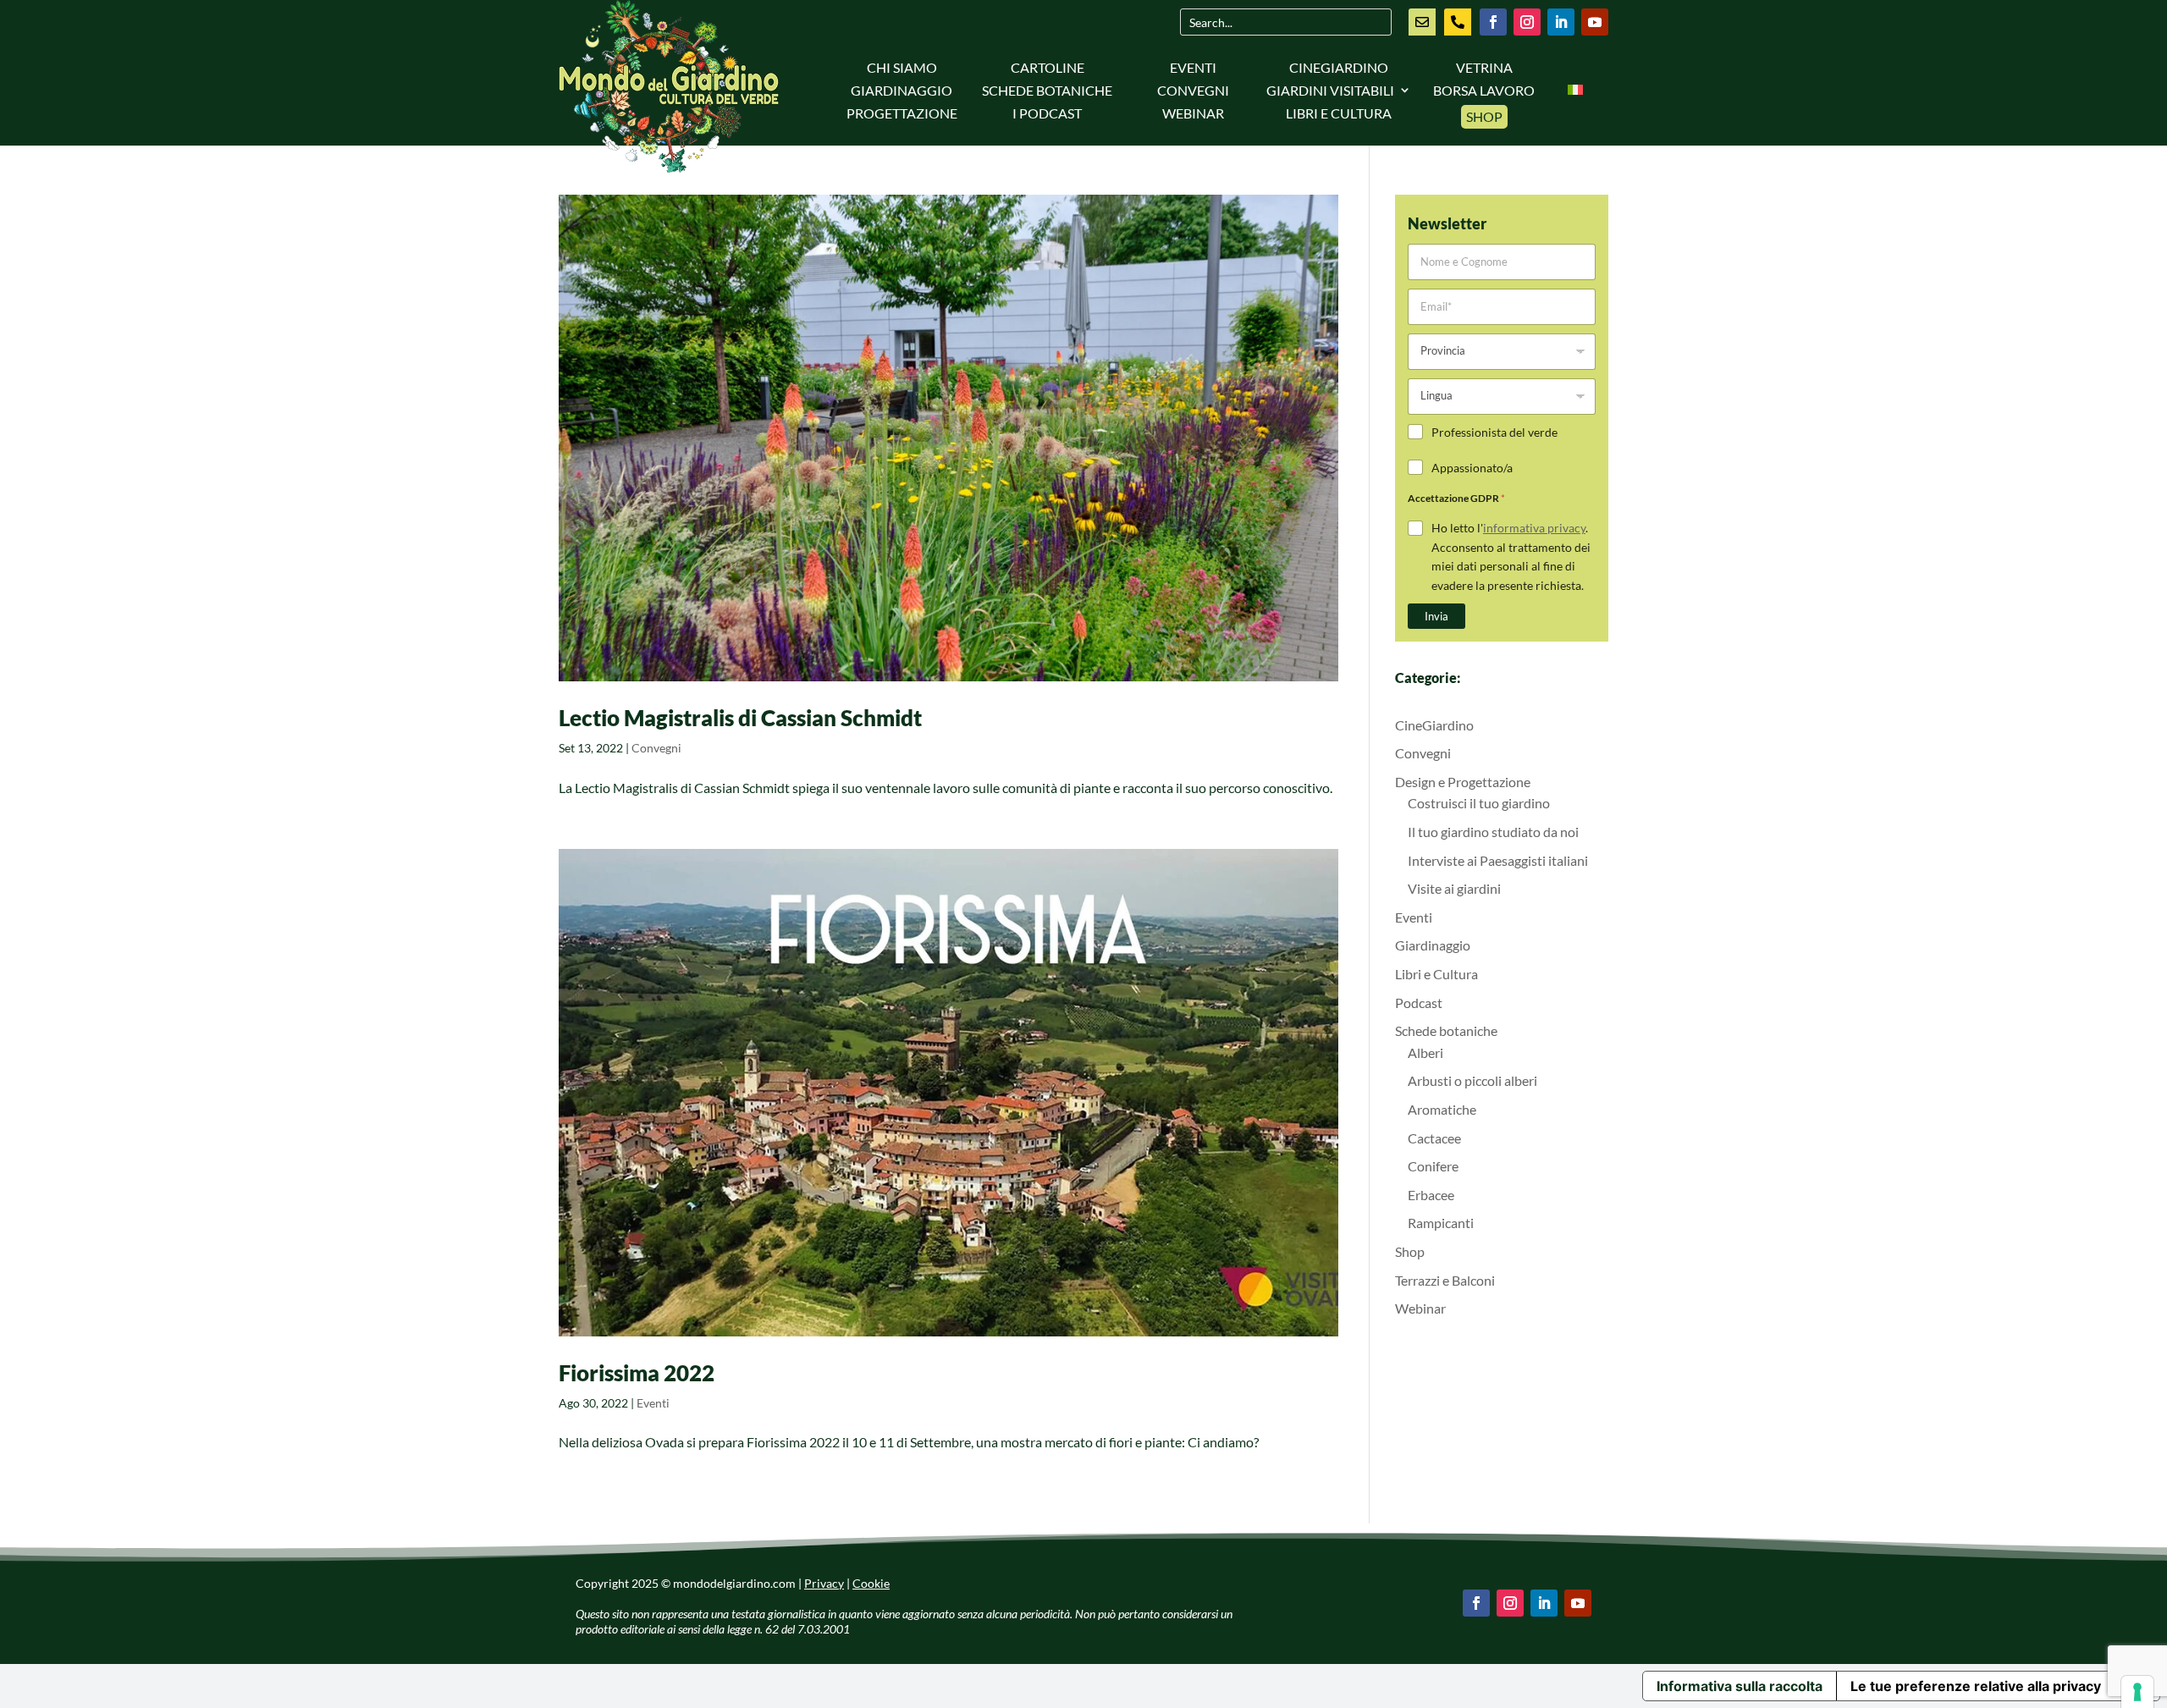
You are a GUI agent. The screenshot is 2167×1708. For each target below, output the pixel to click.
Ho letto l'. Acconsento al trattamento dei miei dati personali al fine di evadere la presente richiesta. (1511, 556)
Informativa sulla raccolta (1740, 1686)
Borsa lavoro (1484, 90)
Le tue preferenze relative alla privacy (1976, 1686)
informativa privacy (1534, 528)
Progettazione (902, 113)
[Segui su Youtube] (1595, 22)
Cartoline (1048, 67)
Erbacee (1431, 1195)
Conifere (1433, 1166)
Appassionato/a (1472, 468)
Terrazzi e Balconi (1445, 1280)
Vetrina (1484, 67)
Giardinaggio (902, 90)
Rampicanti (1441, 1223)
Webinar (1193, 113)
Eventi (1193, 67)
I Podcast (1047, 113)
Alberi (1425, 1052)
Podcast (1419, 1003)
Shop (1484, 116)
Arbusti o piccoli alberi (1472, 1080)
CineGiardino (1339, 67)
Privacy (824, 1583)
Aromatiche (1442, 1109)
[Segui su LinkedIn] (1561, 22)
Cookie (871, 1583)
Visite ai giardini (1454, 888)
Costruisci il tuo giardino (1479, 803)
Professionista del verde (1494, 432)
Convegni (1193, 90)
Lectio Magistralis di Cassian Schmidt (740, 718)
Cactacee (1434, 1138)
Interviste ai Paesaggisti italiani (1498, 860)
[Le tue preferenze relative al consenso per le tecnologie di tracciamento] (2137, 1692)
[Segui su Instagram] (1527, 22)
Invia (1436, 616)
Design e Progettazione (1463, 782)
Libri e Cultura (1339, 113)
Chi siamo (902, 67)
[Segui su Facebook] (1493, 22)
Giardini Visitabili (1330, 90)
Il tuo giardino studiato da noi (1493, 832)
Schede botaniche (1047, 90)
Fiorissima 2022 (637, 1373)
